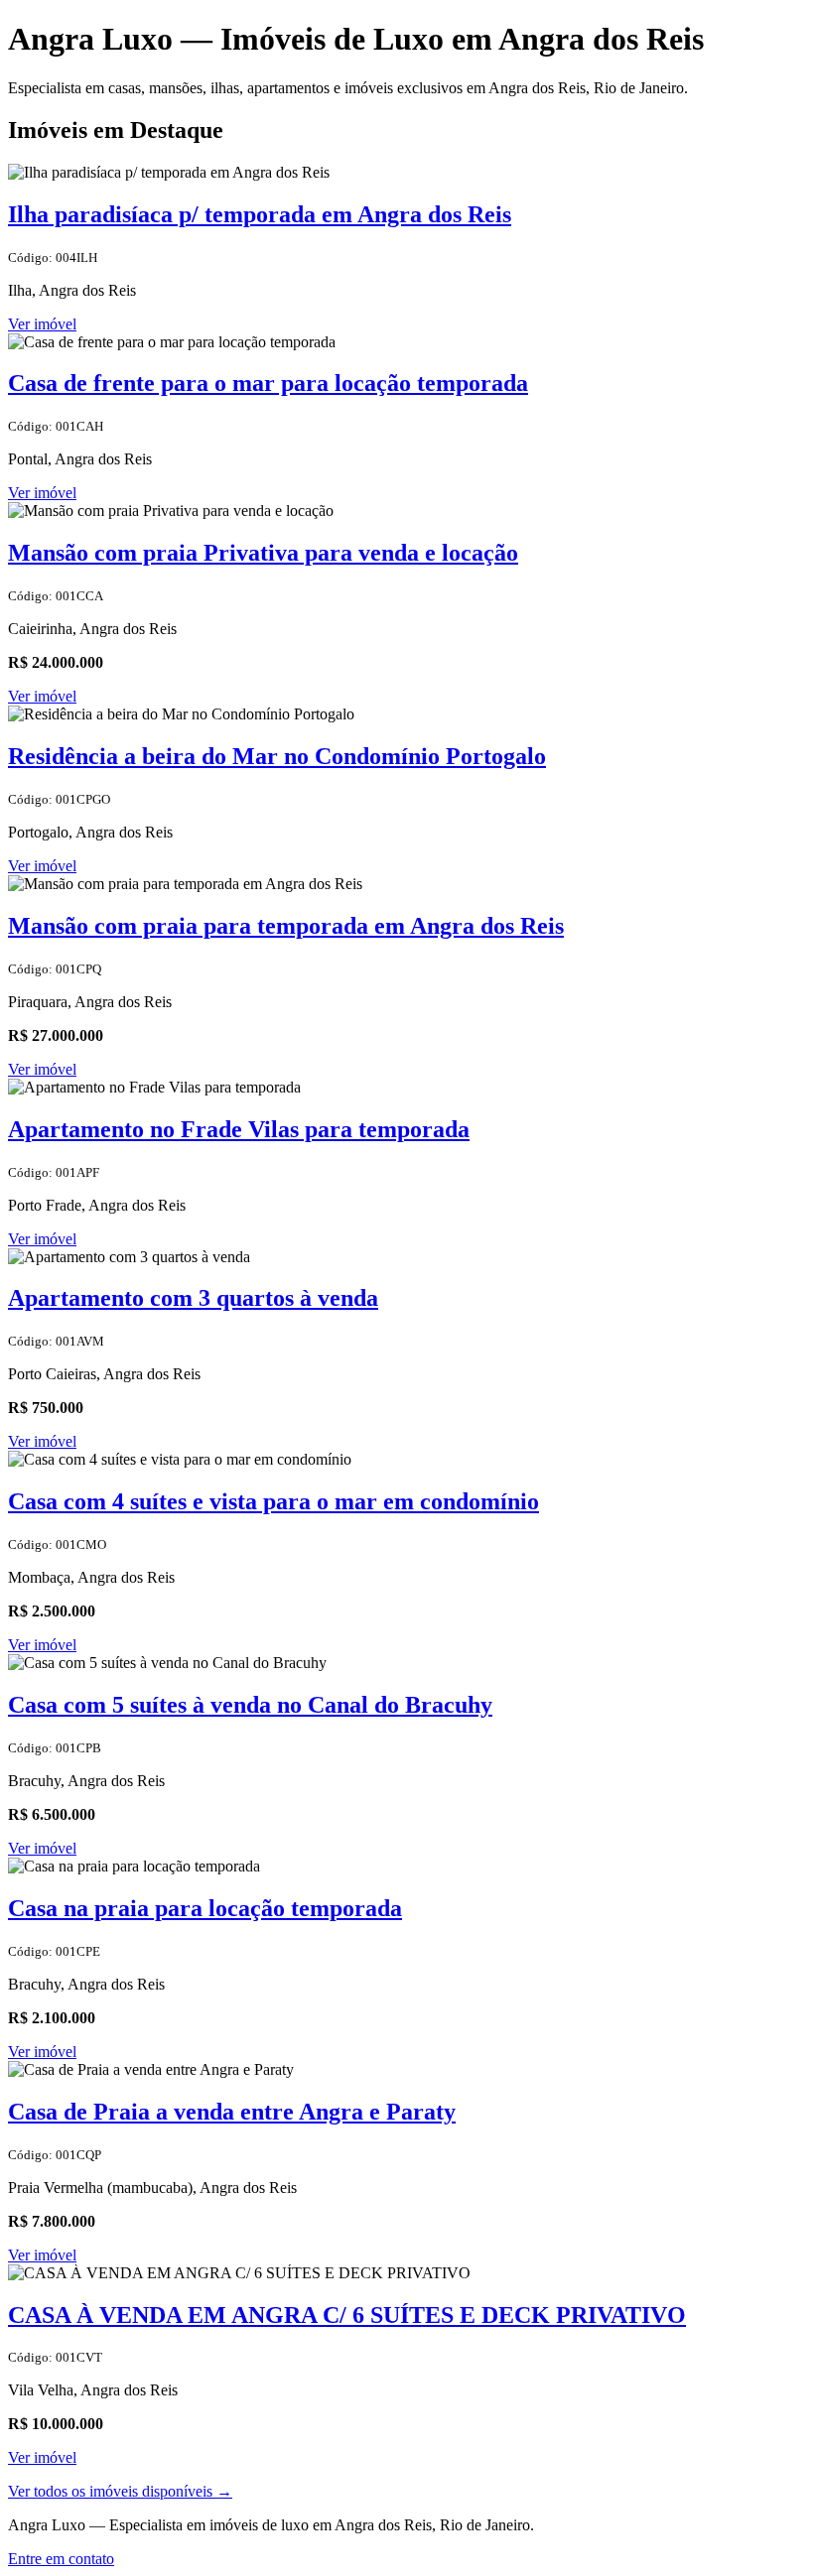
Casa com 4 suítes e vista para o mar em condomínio (273, 1501)
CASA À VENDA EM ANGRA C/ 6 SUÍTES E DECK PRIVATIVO (347, 2315)
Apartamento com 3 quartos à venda (193, 1298)
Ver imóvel (42, 324)
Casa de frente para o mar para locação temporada (268, 383)
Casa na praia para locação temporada (205, 1908)
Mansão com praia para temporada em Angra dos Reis (286, 926)
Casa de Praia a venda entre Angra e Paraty (232, 2112)
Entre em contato (61, 2559)
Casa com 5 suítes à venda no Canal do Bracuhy (250, 1705)
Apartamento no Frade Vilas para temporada (239, 1129)
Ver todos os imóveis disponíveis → (120, 2491)
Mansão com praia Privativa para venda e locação (263, 553)
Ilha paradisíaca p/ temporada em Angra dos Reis (260, 214)
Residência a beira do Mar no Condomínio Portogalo (277, 756)
